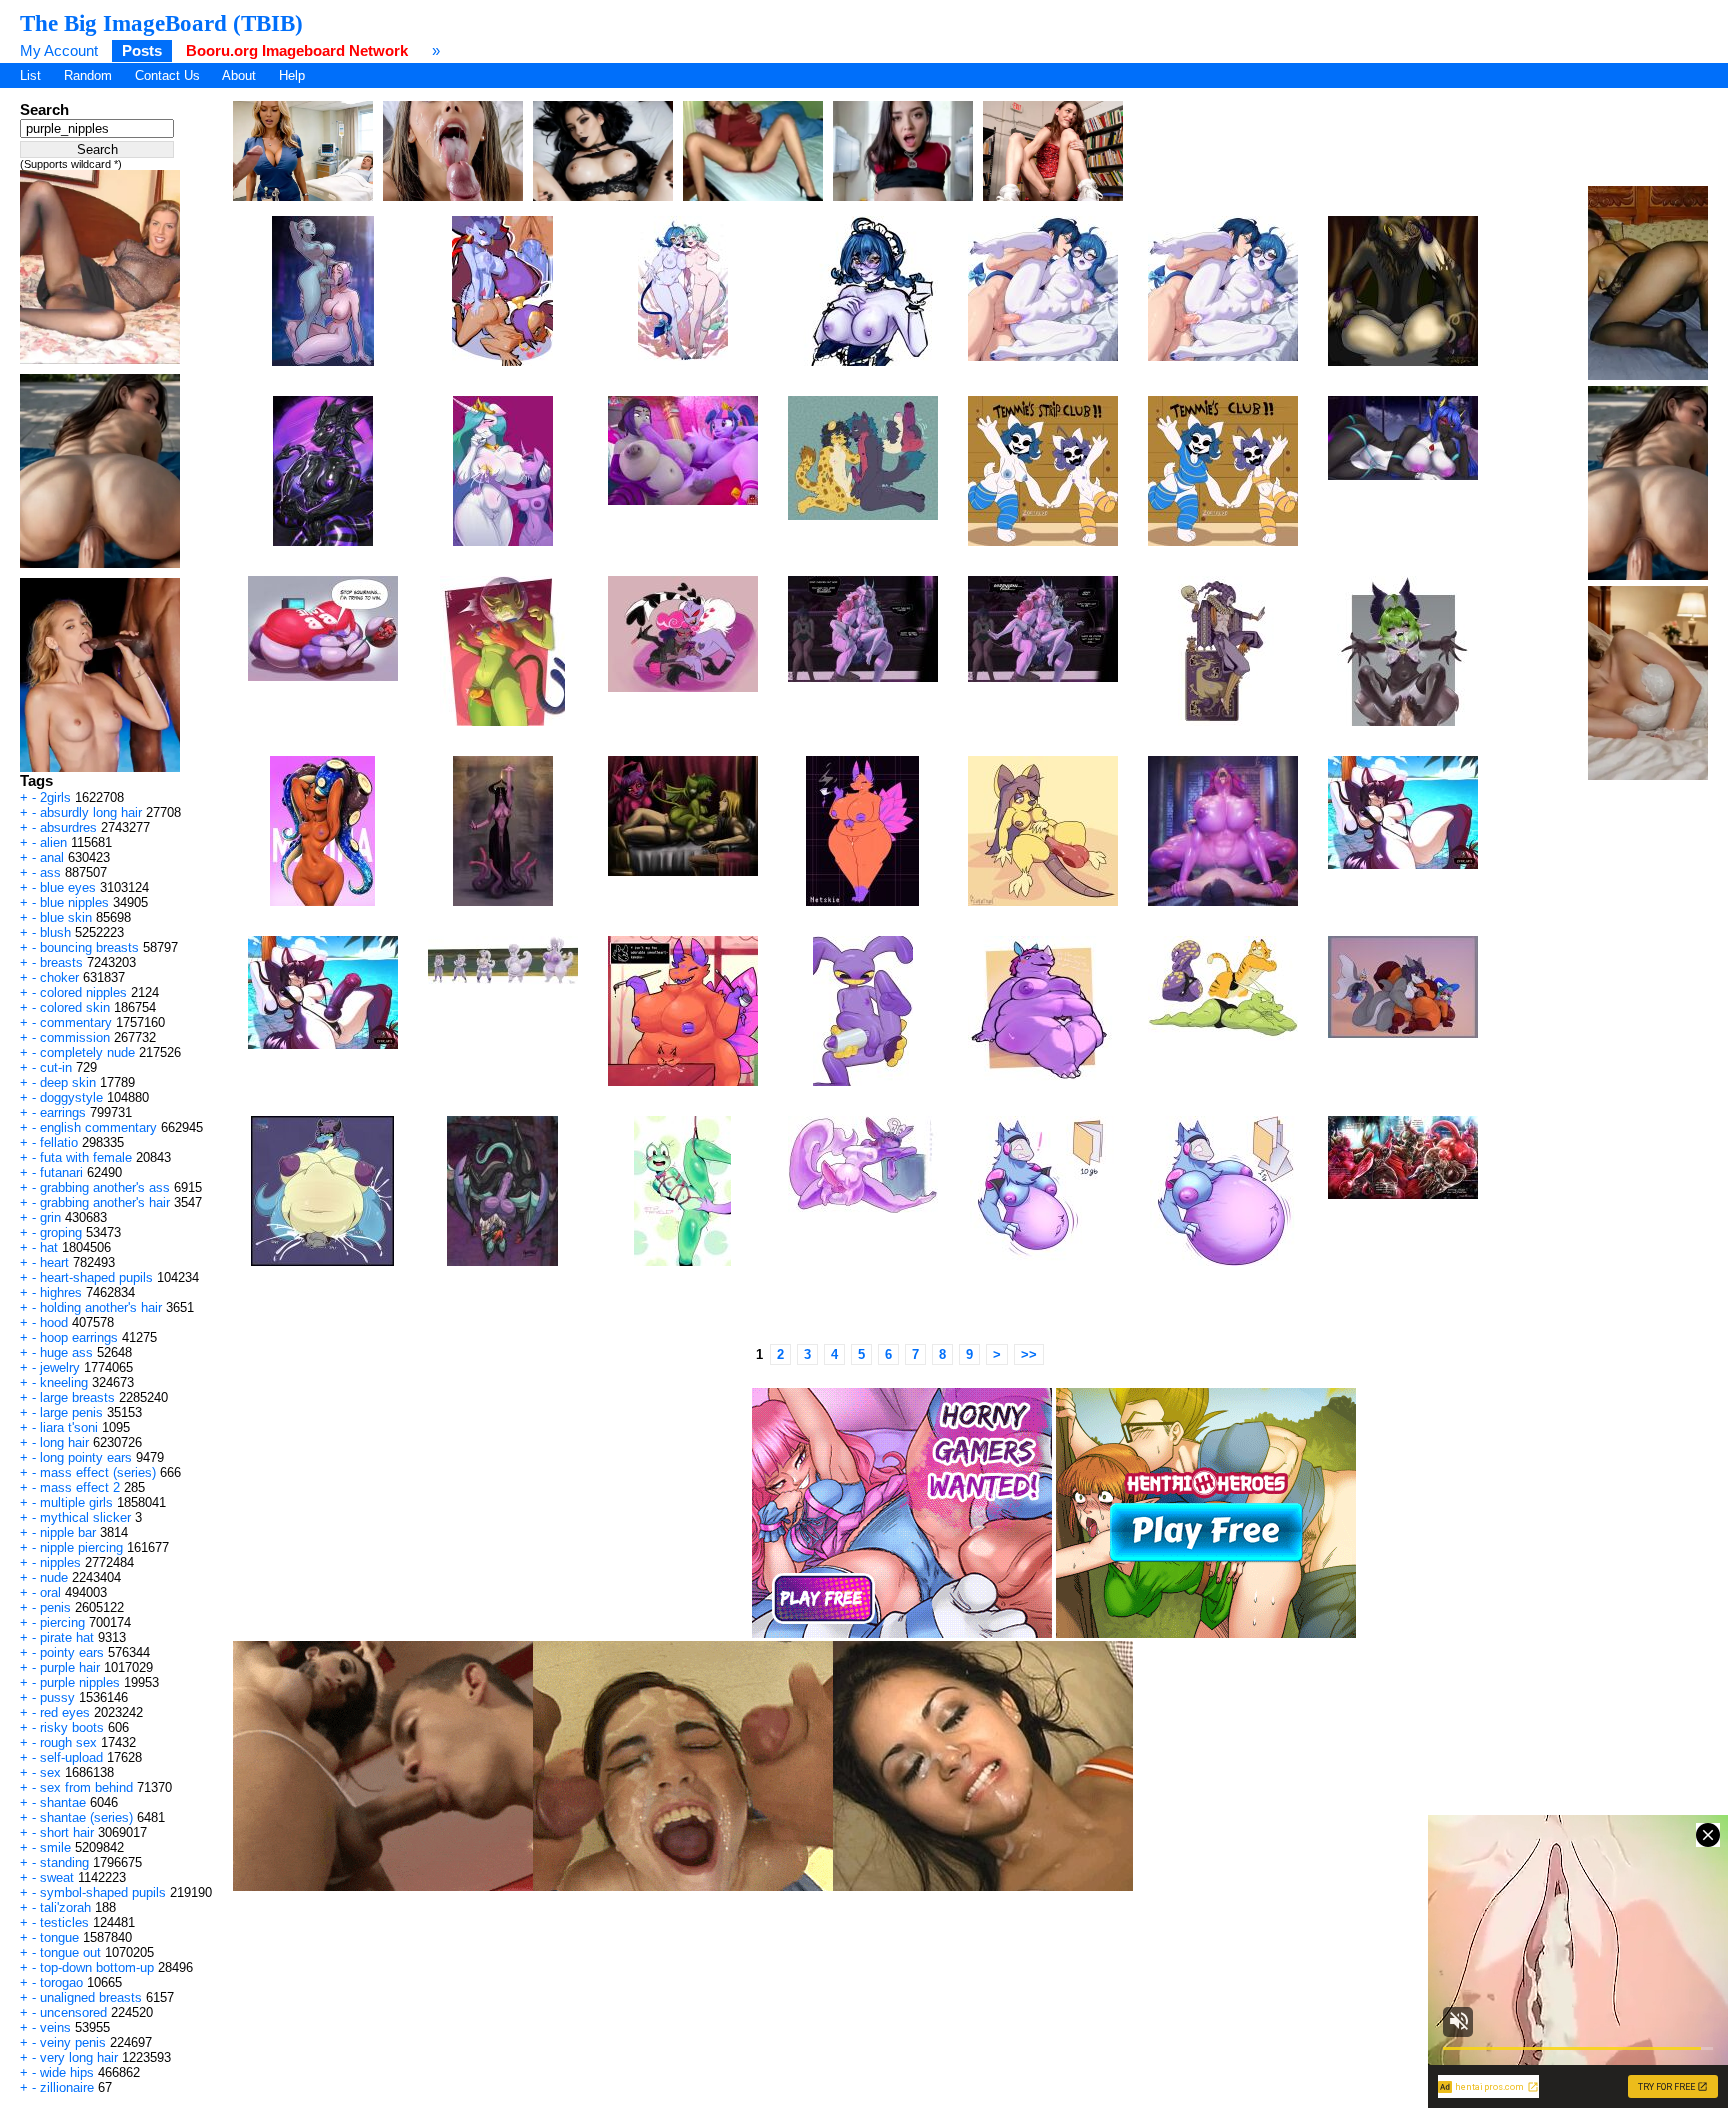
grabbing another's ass (105, 1187)
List (30, 75)
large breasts (77, 1397)
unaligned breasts (91, 1997)
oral (50, 1592)
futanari (61, 1172)
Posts (142, 50)
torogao (61, 1982)
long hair (64, 1442)
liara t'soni (69, 1427)
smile (55, 1847)
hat (49, 1247)
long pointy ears (86, 1457)
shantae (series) (86, 1817)
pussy (57, 1697)
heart (54, 1262)
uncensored (73, 2012)
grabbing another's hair (105, 1202)
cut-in (56, 1067)
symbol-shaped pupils (103, 1892)
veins (55, 2027)
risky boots (72, 1727)
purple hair (70, 1667)
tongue (59, 1937)
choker (59, 977)
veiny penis (73, 2042)
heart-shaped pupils (96, 1277)
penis (55, 1607)
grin (50, 1217)
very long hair (79, 2057)
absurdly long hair (91, 812)
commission (75, 1037)
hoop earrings (79, 1337)
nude (54, 1577)
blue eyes (68, 887)
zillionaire (67, 2087)
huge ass (66, 1352)
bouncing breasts (89, 947)
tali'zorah (65, 1907)
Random (88, 75)
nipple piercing (81, 1547)
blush (55, 932)
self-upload (71, 1757)
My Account (59, 50)
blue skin (66, 917)
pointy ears (72, 1652)
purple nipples (80, 1682)
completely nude (87, 1052)
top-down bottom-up (97, 1967)
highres (61, 1292)
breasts (61, 962)
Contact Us (167, 75)
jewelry (60, 1367)
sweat (57, 1877)
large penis (71, 1412)
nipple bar (68, 1532)
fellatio (59, 1142)
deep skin (68, 1082)
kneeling (64, 1382)
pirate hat (67, 1637)
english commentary (98, 1127)
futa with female (86, 1157)
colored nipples (83, 992)
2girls (55, 797)
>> (1029, 1354)
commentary (76, 1022)
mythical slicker (85, 1517)
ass (50, 872)
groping (61, 1232)
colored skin (75, 1007)
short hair (67, 1832)
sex (50, 1772)
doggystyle (71, 1097)
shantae (63, 1802)
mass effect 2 (80, 1487)
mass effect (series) (98, 1472)
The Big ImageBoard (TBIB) (161, 23)
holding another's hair (101, 1307)
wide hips (67, 2072)
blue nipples (74, 902)
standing (64, 1862)
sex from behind (86, 1787)
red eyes (65, 1712)
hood (54, 1322)
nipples (60, 1562)
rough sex (68, 1742)
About (239, 75)
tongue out (70, 1952)
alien (53, 842)
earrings (63, 1112)
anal (52, 857)
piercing (62, 1622)
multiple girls (76, 1502)
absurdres (68, 827)
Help (292, 75)
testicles (64, 1922)
